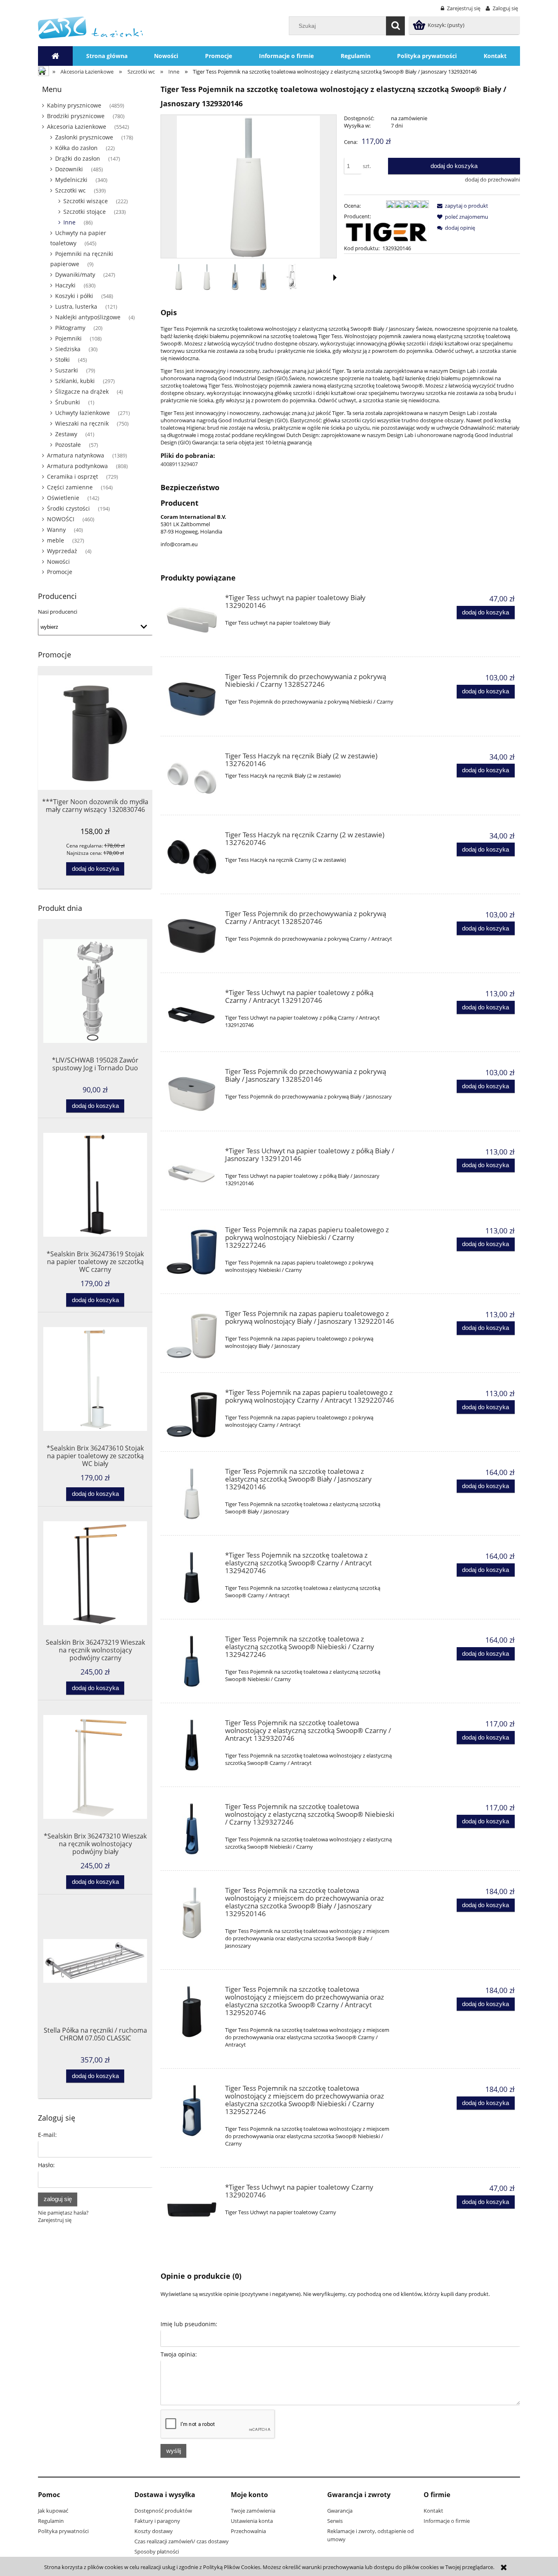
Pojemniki (68, 338)
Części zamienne (70, 487)
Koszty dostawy (154, 2531)
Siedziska (68, 349)
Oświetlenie (63, 498)
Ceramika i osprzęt (73, 476)
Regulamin (51, 2521)
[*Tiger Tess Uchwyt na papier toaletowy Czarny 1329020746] (192, 2209)
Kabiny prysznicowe (74, 105)
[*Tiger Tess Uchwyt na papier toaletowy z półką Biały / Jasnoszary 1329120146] (192, 1173)
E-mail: (47, 2135)
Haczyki (65, 285)
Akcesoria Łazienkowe (77, 127)
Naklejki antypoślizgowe (88, 317)
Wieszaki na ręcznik (82, 423)
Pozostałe (68, 445)
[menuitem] (107, 56)
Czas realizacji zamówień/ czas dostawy (182, 2541)
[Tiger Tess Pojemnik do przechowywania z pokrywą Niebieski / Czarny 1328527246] (192, 699)
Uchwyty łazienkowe (83, 413)
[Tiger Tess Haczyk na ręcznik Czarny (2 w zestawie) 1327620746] (192, 857)
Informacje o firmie (447, 2521)
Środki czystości (68, 508)
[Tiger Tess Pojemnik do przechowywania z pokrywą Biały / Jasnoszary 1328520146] (192, 1094)
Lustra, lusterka (76, 306)
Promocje (60, 572)
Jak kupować (53, 2511)
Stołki (62, 360)
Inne (69, 222)
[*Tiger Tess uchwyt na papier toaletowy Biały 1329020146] (192, 620)
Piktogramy (70, 328)
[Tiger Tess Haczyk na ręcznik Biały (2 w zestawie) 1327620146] (192, 778)
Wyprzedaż (62, 551)
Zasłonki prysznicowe (84, 137)
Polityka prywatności (63, 2531)
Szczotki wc (70, 190)
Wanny (56, 530)
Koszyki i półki (74, 296)
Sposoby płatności (157, 2551)
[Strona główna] (90, 27)
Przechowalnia (248, 2531)
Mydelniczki (71, 180)
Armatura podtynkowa (77, 466)
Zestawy (66, 434)
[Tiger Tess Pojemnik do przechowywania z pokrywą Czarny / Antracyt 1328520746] (192, 936)
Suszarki (67, 370)
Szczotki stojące (85, 212)
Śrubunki (68, 402)
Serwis (335, 2521)
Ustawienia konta (252, 2521)
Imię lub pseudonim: (189, 2324)
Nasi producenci (58, 612)
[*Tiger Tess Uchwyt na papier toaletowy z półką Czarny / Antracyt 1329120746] (192, 1015)
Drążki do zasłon (78, 158)
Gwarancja (340, 2511)
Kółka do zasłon (76, 148)
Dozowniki (69, 169)
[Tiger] (386, 231)
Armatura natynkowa (76, 455)
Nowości (58, 562)
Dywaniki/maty (75, 275)
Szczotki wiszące (86, 201)
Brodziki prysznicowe (76, 116)
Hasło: (46, 2165)
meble (56, 540)
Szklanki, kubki (75, 381)
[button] (335, 278)
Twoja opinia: (179, 2354)
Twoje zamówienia (253, 2511)
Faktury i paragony (157, 2521)
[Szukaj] (395, 26)
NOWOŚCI (61, 519)
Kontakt (433, 2511)
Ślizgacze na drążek (82, 391)
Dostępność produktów (163, 2511)
